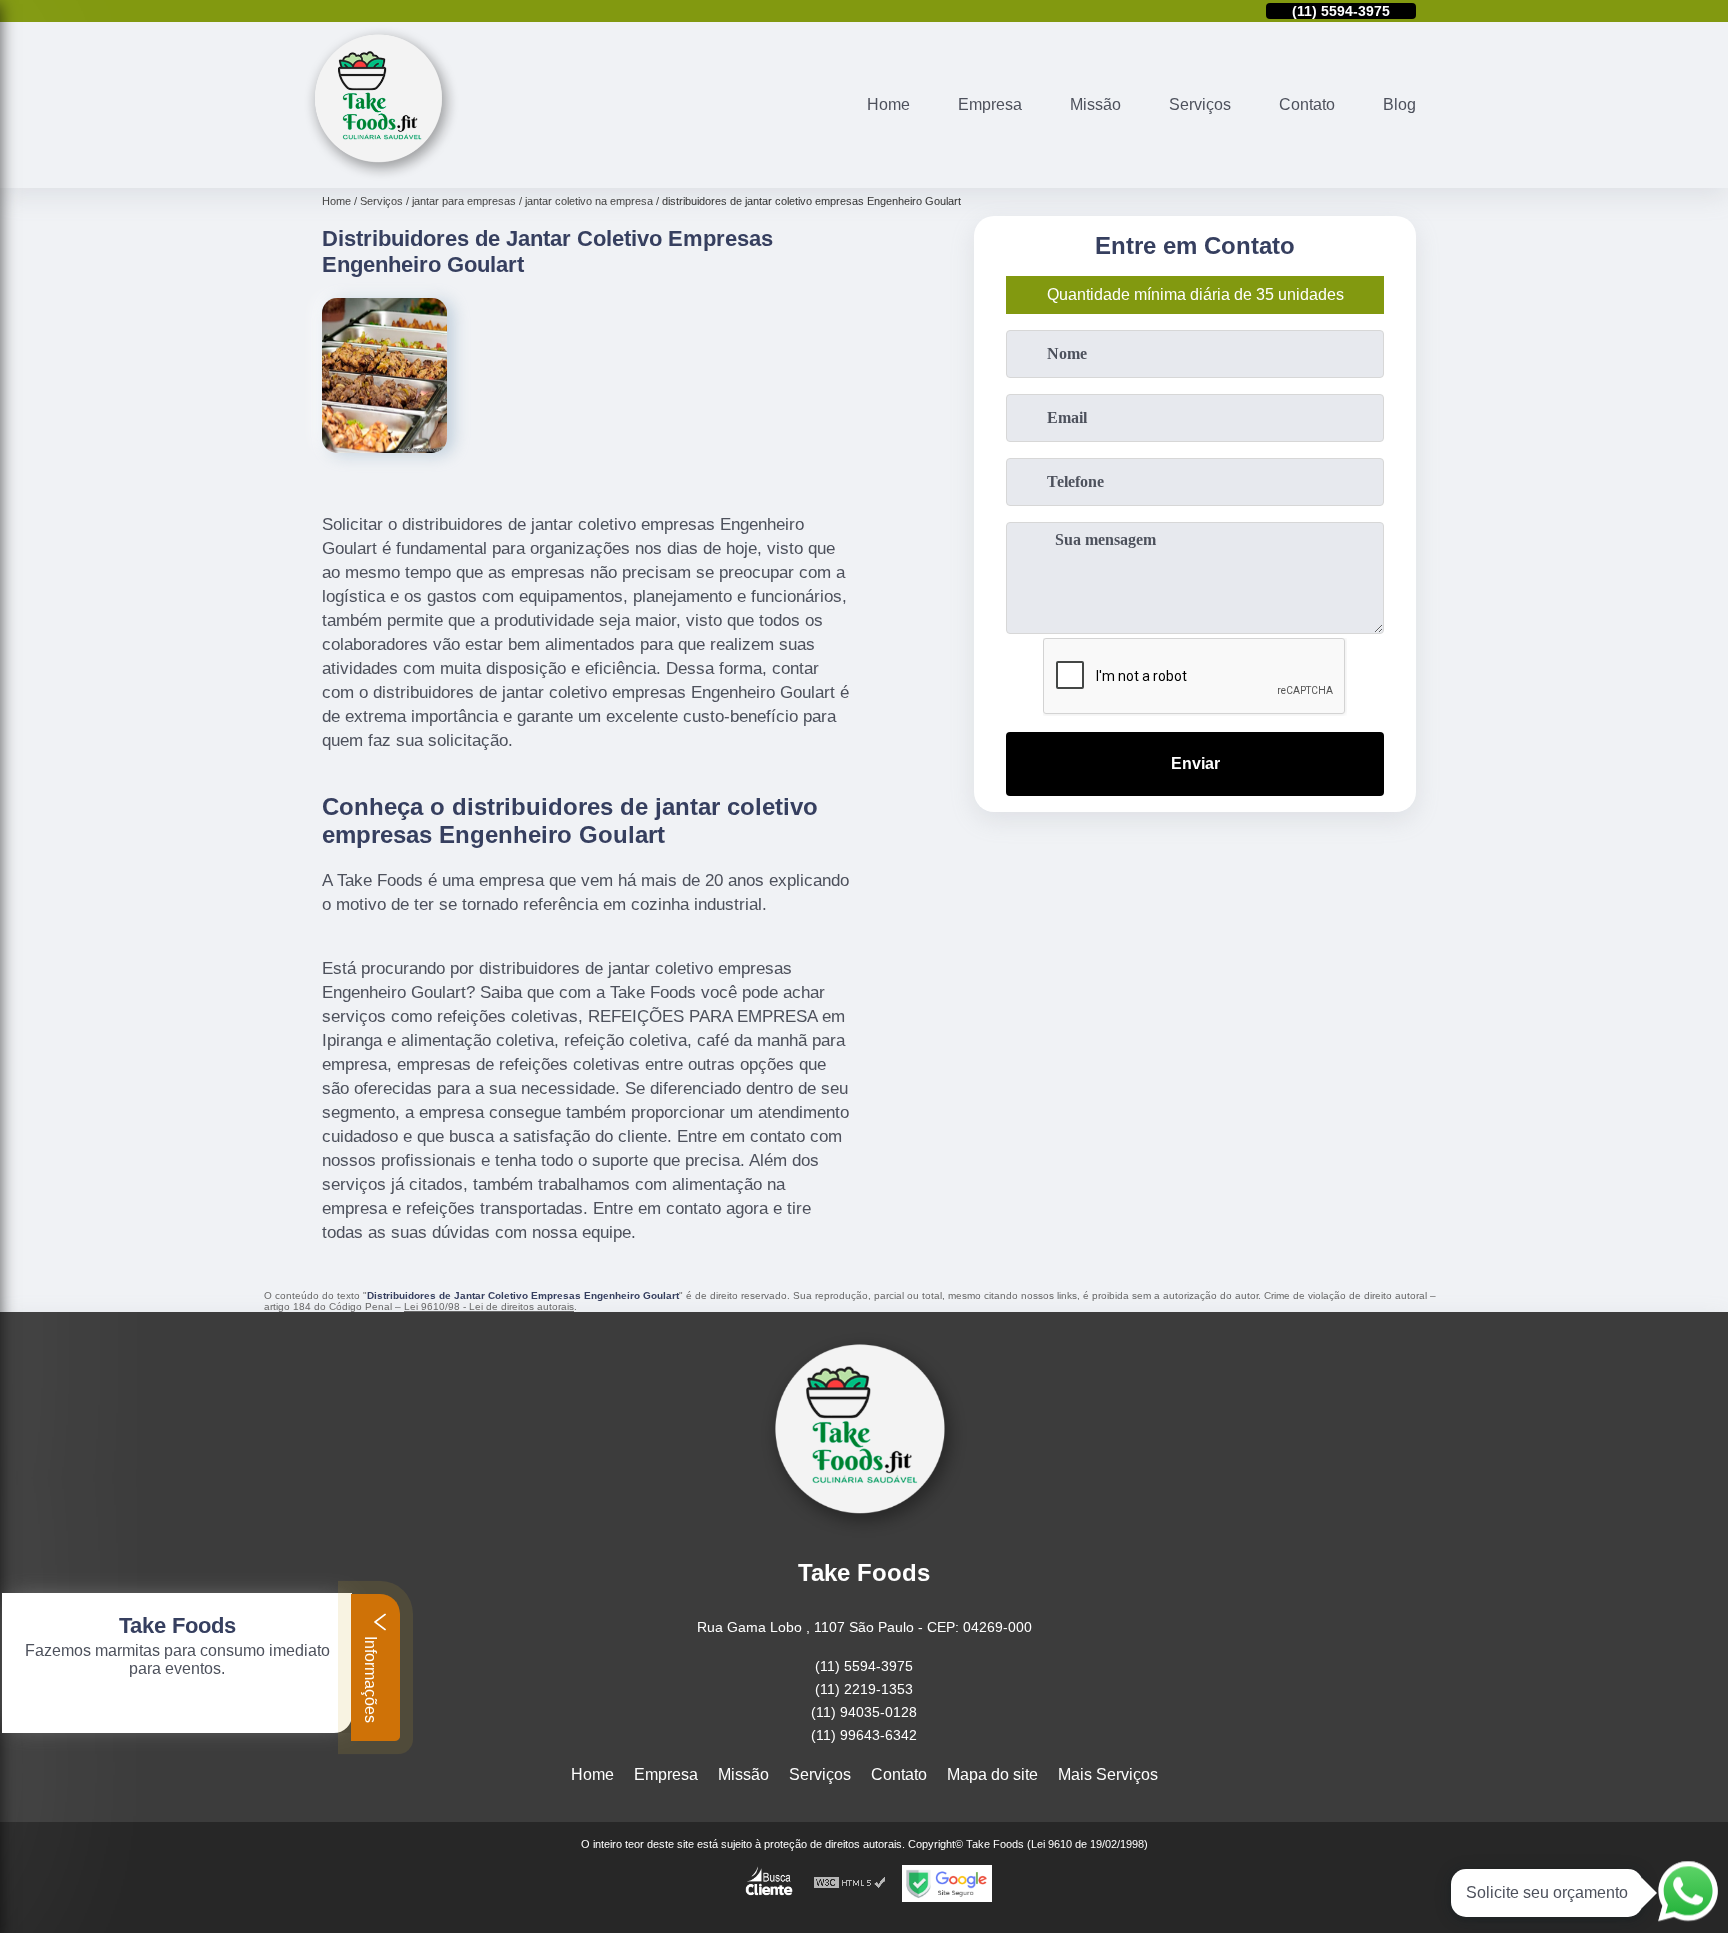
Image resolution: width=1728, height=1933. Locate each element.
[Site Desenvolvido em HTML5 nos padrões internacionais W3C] (850, 1883)
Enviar (1195, 763)
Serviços (1200, 104)
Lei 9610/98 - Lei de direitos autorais (489, 1306)
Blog (1399, 104)
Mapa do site (992, 1774)
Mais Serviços (1108, 1774)
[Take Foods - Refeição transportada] (381, 175)
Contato (1307, 104)
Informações (370, 1677)
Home (888, 104)
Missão (1095, 104)
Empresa (990, 104)
